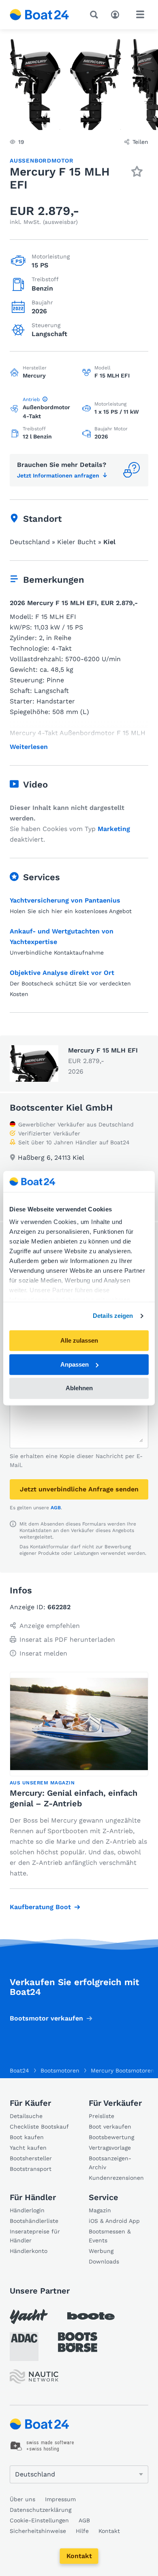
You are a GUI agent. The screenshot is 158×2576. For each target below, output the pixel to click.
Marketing (114, 829)
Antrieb (31, 399)
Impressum (60, 2499)
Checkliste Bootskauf (39, 2127)
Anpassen (75, 1364)
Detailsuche (26, 2116)
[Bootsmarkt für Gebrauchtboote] (39, 15)
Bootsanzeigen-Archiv (110, 2163)
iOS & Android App (114, 2221)
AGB (56, 1508)
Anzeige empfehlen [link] (50, 1626)
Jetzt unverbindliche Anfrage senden (79, 1489)
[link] (42, 2446)
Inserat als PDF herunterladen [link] (67, 1640)
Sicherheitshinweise (38, 2531)
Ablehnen (79, 1388)
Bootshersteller (31, 2158)
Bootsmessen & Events (110, 2236)
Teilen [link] (140, 142)
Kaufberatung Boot (40, 1907)
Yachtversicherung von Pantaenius (65, 900)
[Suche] (96, 15)
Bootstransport (31, 2169)
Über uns (22, 2499)
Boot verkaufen (110, 2127)
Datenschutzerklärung (41, 2510)
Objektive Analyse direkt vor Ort (62, 973)
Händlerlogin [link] (27, 2210)
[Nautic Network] (34, 2377)
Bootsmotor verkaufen (46, 2018)
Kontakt (79, 2556)
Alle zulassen (79, 1340)
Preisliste (101, 2116)
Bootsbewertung (111, 2137)
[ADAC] (24, 2347)
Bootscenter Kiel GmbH (61, 1108)
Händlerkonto (29, 2251)
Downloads (104, 2261)
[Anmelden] (117, 14)
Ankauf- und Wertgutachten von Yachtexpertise (62, 936)
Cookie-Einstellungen (39, 2520)
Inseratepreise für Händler (35, 2236)
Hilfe (82, 2531)
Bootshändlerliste (34, 2221)
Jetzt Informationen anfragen (58, 475)
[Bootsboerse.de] (78, 2342)
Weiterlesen (29, 747)
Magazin (100, 2210)
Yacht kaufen (28, 2148)
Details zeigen (113, 1316)
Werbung (101, 2251)
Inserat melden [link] (43, 1653)
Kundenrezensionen (116, 2178)
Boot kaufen (27, 2137)
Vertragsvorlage (110, 2148)
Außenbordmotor (42, 161)
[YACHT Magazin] (29, 2317)
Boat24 (19, 2070)
